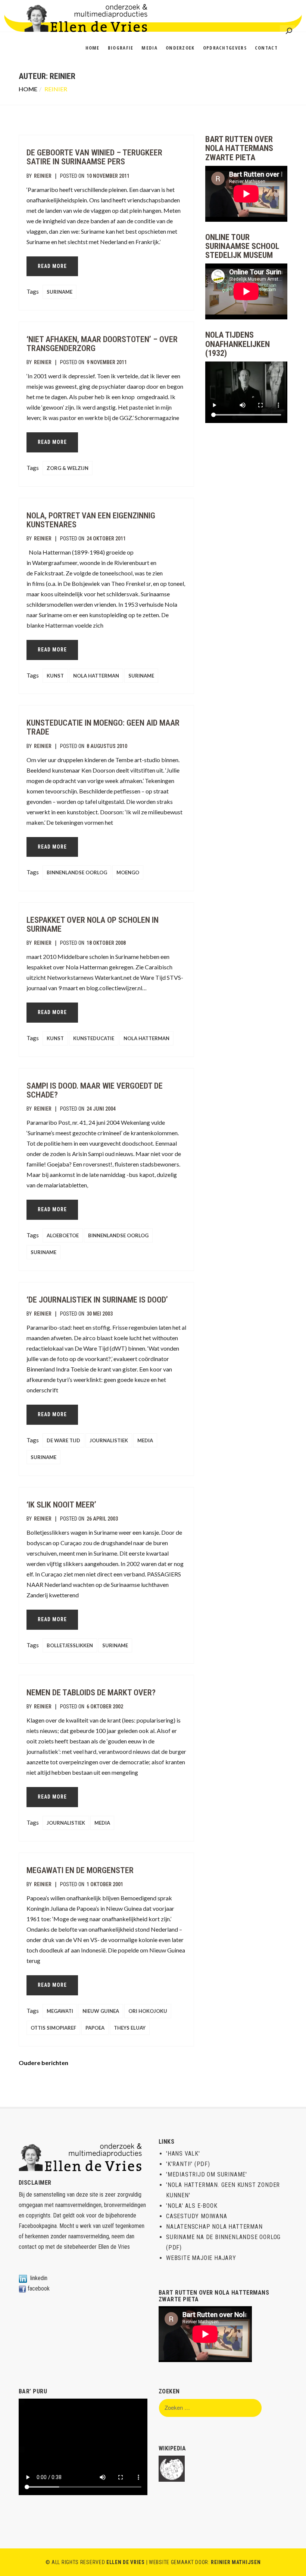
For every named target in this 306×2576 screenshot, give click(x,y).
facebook (39, 2288)
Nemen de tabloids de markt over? (91, 1693)
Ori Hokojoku (148, 2011)
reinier (43, 176)
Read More (52, 266)
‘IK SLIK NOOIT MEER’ (61, 1505)
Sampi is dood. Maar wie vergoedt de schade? (95, 1090)
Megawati (60, 2011)
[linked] (23, 2278)
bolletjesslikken (70, 1645)
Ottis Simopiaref (53, 2028)
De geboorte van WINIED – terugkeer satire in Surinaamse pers (94, 157)
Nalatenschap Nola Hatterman (214, 2227)
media (145, 1440)
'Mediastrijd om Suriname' (207, 2174)
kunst (55, 676)
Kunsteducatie (94, 1038)
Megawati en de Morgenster (80, 1870)
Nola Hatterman (96, 676)
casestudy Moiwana (197, 2216)
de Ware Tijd (63, 1440)
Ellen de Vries (114, 2247)
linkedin (39, 2278)
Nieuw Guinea (101, 2011)
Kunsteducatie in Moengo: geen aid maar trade (103, 727)
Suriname (60, 292)
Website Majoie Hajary (201, 2258)
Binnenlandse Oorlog (77, 872)
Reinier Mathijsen (236, 2562)
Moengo (128, 872)
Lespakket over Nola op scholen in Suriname (93, 924)
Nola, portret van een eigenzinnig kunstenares (91, 520)
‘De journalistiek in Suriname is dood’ (97, 1300)
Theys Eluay (130, 2028)
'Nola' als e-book (192, 2206)
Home (28, 89)
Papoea (95, 2028)
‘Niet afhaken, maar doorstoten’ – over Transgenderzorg (102, 344)
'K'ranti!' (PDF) (188, 2164)
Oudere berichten (43, 2063)
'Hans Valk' (183, 2154)
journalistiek (109, 1440)
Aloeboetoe (63, 1235)
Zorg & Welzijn (68, 468)
